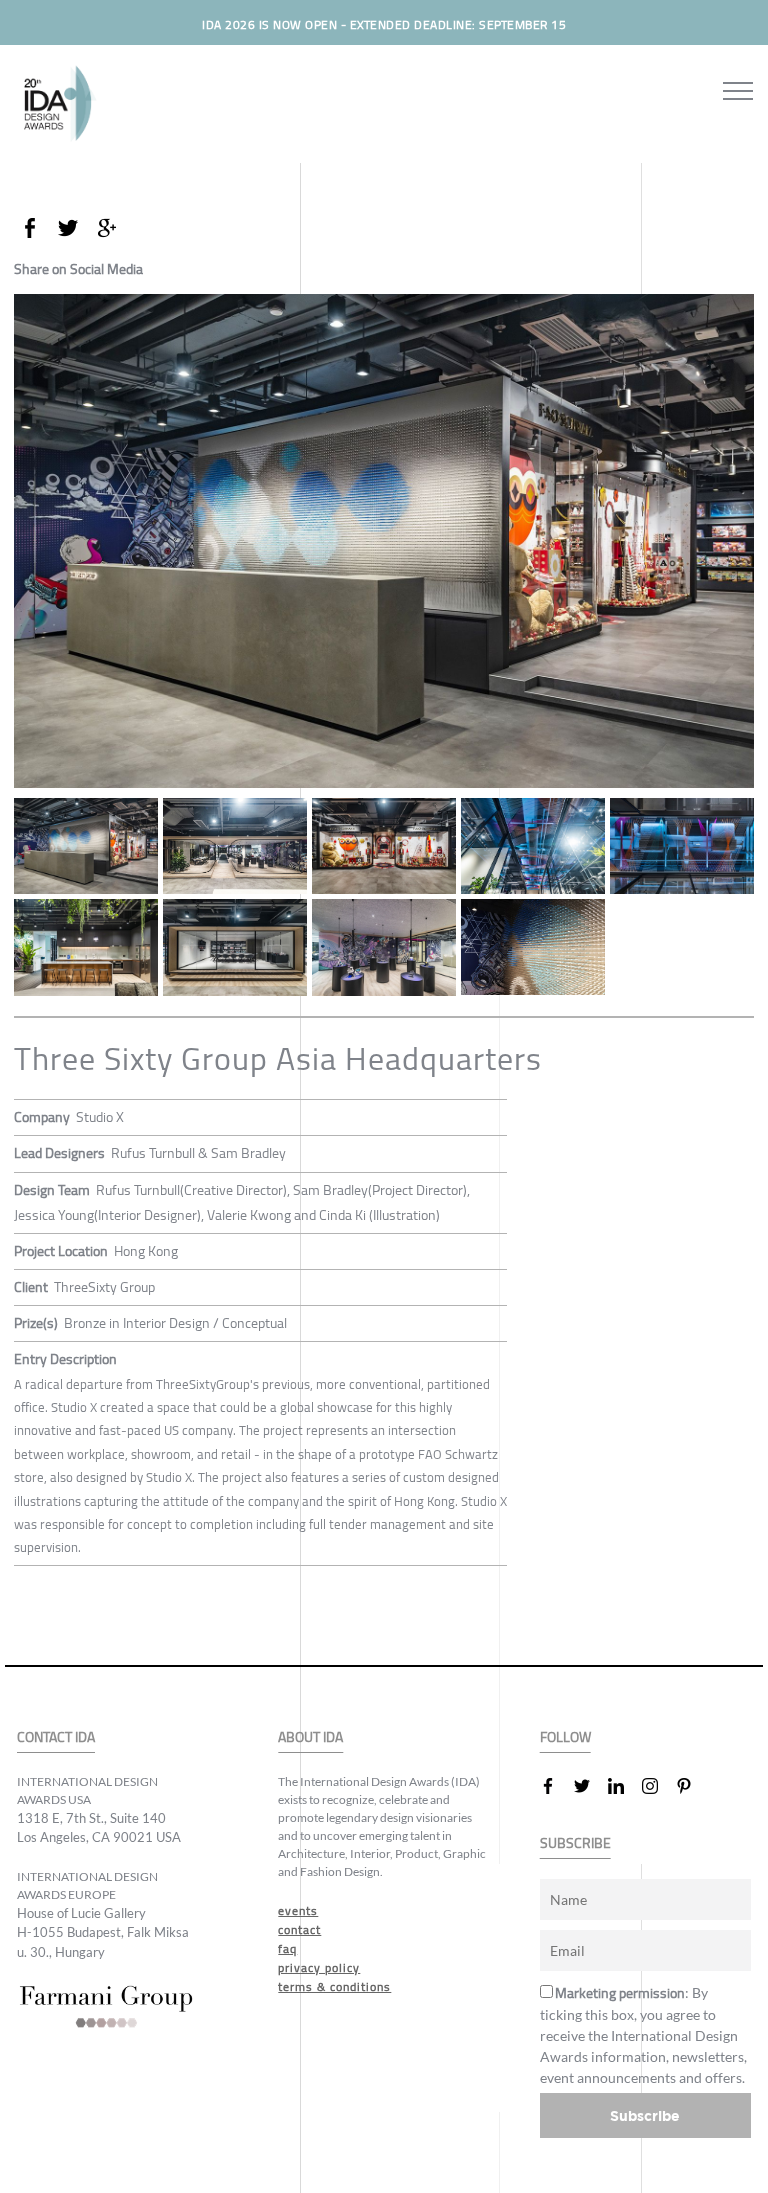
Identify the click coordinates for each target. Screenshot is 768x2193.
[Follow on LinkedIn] (624, 1786)
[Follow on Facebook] (556, 1786)
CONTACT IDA (56, 1737)
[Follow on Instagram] (658, 1786)
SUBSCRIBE (575, 1843)
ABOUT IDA (310, 1737)
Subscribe (645, 2115)
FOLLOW (565, 1737)
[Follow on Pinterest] (692, 1786)
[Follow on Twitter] (590, 1786)
